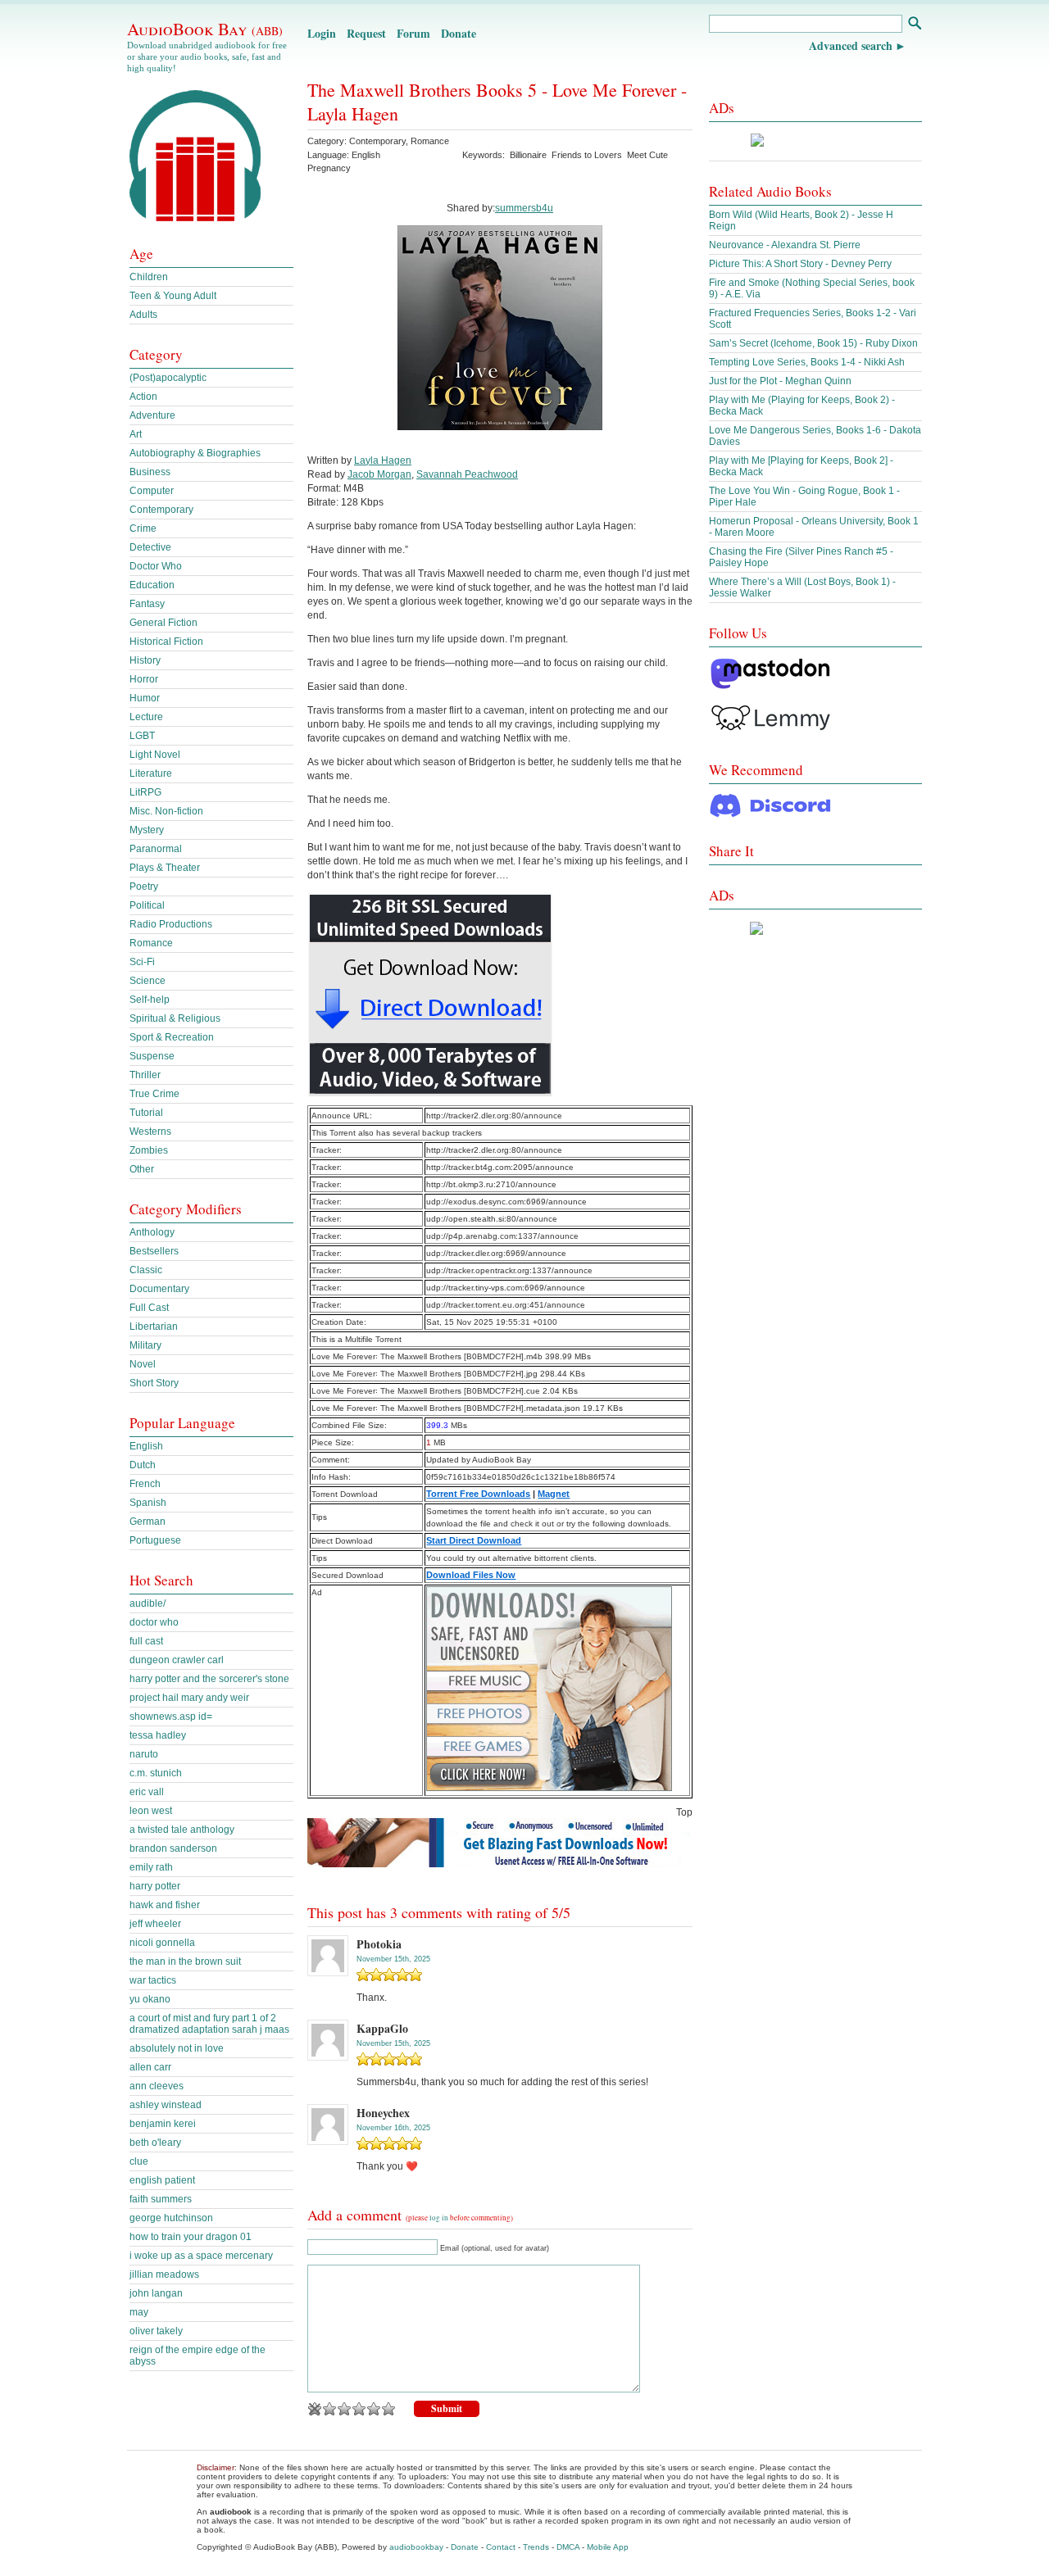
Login (322, 33)
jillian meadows (164, 2274)
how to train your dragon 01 (191, 2237)
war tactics (153, 1980)
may (139, 2312)
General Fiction (163, 623)
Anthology (152, 1232)
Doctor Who (156, 566)
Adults (143, 315)
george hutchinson (171, 2218)
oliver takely (156, 2331)
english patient (162, 2180)
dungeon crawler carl (177, 1660)
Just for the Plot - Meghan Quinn (780, 381)
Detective (150, 547)
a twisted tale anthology (182, 1830)
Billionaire (528, 155)
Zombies (149, 1150)
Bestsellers (154, 1251)
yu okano (150, 1999)
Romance (430, 141)
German (148, 1522)
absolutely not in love (177, 2048)
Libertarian (154, 1327)
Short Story (154, 1383)
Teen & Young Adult (173, 296)
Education (152, 585)
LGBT (142, 736)
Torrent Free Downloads (478, 1494)
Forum (413, 33)
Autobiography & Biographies (195, 453)
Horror (144, 679)
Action (143, 397)
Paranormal (156, 849)
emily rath (151, 1867)
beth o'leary (155, 2143)
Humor (145, 698)
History (145, 660)
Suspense (152, 1056)
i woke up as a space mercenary (201, 2256)
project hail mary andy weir (189, 1698)
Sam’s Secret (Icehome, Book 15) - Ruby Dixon (813, 343)
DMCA (568, 2547)
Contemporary (377, 141)
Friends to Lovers (587, 155)
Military (145, 1345)
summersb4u (524, 208)
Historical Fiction (166, 642)
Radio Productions (171, 924)
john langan (156, 2293)
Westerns (150, 1132)
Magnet (554, 1494)
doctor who (154, 1622)
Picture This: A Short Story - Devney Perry (800, 264)
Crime (143, 528)
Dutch (143, 1465)
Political (147, 905)
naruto (144, 1754)
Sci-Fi (142, 962)
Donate (459, 33)
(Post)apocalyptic (168, 378)
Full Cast (149, 1308)
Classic (146, 1270)
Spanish (148, 1503)
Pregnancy (329, 168)
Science (148, 981)
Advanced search (851, 45)
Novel (143, 1364)
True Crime (154, 1094)
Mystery (147, 830)
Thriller (145, 1075)
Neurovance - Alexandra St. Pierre (785, 245)
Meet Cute (647, 155)
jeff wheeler (155, 1924)
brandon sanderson (173, 1848)
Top (684, 1812)
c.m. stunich (156, 1773)
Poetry (144, 887)
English (146, 1446)
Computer (152, 491)
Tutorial (146, 1113)
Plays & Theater (165, 868)
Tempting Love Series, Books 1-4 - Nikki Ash (807, 362)
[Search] (914, 25)
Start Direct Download (474, 1540)
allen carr (150, 2067)
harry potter (155, 1886)
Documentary (159, 1289)
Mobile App (608, 2547)
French (145, 1484)
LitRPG (145, 792)
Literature (151, 773)
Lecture (146, 717)
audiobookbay (416, 2547)
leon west (151, 1811)
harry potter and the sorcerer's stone (209, 1679)
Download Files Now (471, 1575)
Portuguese (155, 1540)
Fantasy (147, 604)
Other (142, 1169)
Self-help (150, 1000)
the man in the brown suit (185, 1961)
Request (366, 33)
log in (439, 2218)
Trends (536, 2547)
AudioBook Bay (205, 29)
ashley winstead (166, 2105)
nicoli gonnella (162, 1943)
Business (150, 472)
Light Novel (155, 755)
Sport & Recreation (172, 1037)
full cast (146, 1641)
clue (139, 2161)
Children (149, 277)
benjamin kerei (163, 2124)
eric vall (147, 1792)
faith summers (161, 2199)
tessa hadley (158, 1735)
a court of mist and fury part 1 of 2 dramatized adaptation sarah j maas (209, 2024)
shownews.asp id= (171, 1717)
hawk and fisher (165, 1905)
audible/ (148, 1603)
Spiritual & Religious (175, 1018)
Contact (501, 2547)
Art (136, 434)
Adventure (152, 415)
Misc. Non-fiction (166, 811)
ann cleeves (157, 2086)
